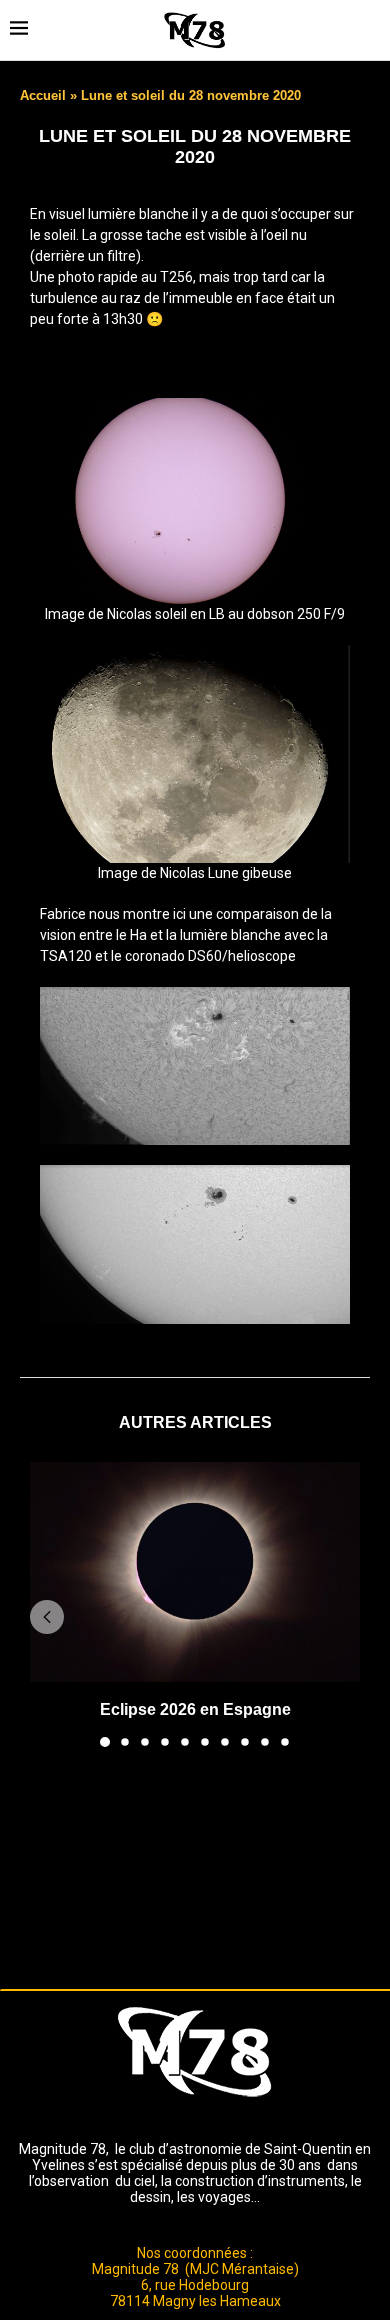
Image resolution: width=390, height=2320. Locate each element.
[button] (47, 1617)
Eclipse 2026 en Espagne (195, 1709)
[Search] (370, 30)
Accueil (43, 95)
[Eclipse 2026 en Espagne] (195, 1572)
